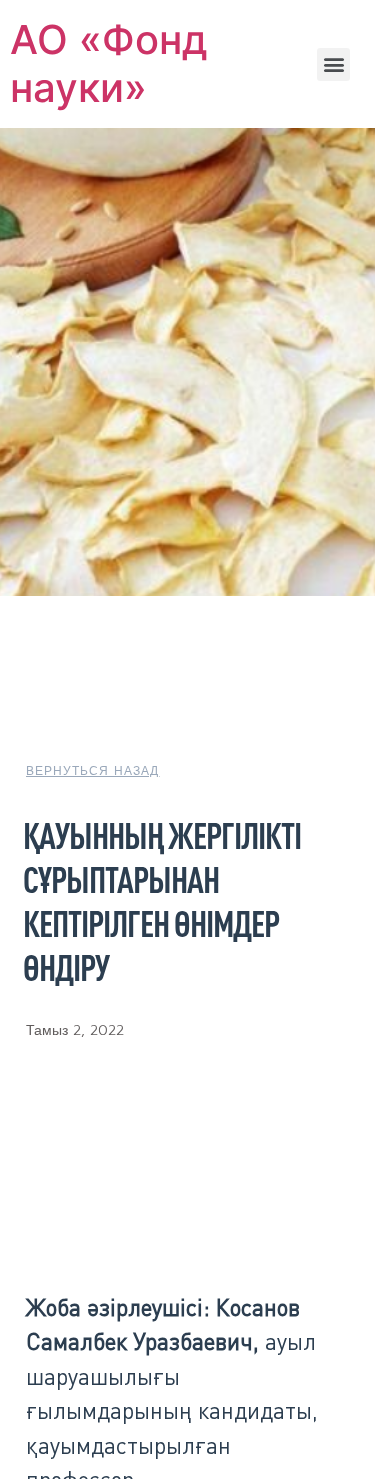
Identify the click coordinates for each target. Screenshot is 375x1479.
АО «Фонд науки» (109, 63)
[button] (333, 64)
